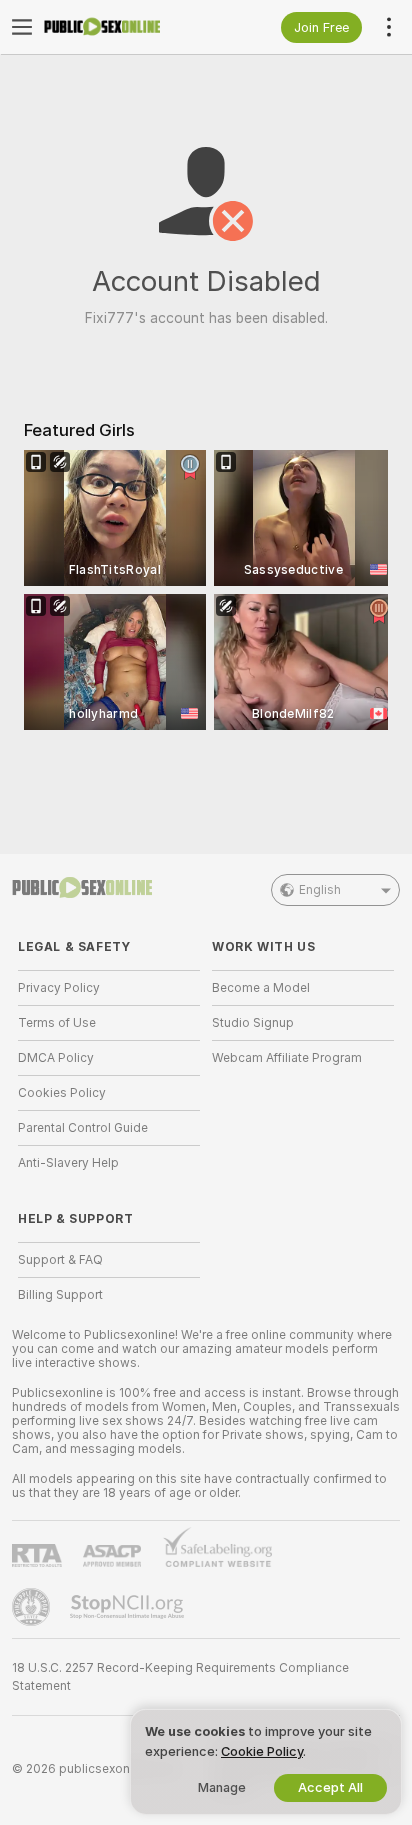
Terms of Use (57, 1023)
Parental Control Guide (83, 1128)
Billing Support (60, 1295)
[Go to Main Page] (125, 27)
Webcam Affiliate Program (287, 1058)
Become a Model (261, 988)
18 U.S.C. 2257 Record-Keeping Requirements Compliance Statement (180, 1677)
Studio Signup (253, 1023)
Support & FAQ (60, 1260)
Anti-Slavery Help (68, 1163)
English (320, 890)
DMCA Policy (56, 1058)
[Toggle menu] (22, 27)
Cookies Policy (62, 1093)
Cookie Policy (262, 1751)
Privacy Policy (59, 988)
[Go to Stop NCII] (129, 1607)
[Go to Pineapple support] (33, 1607)
